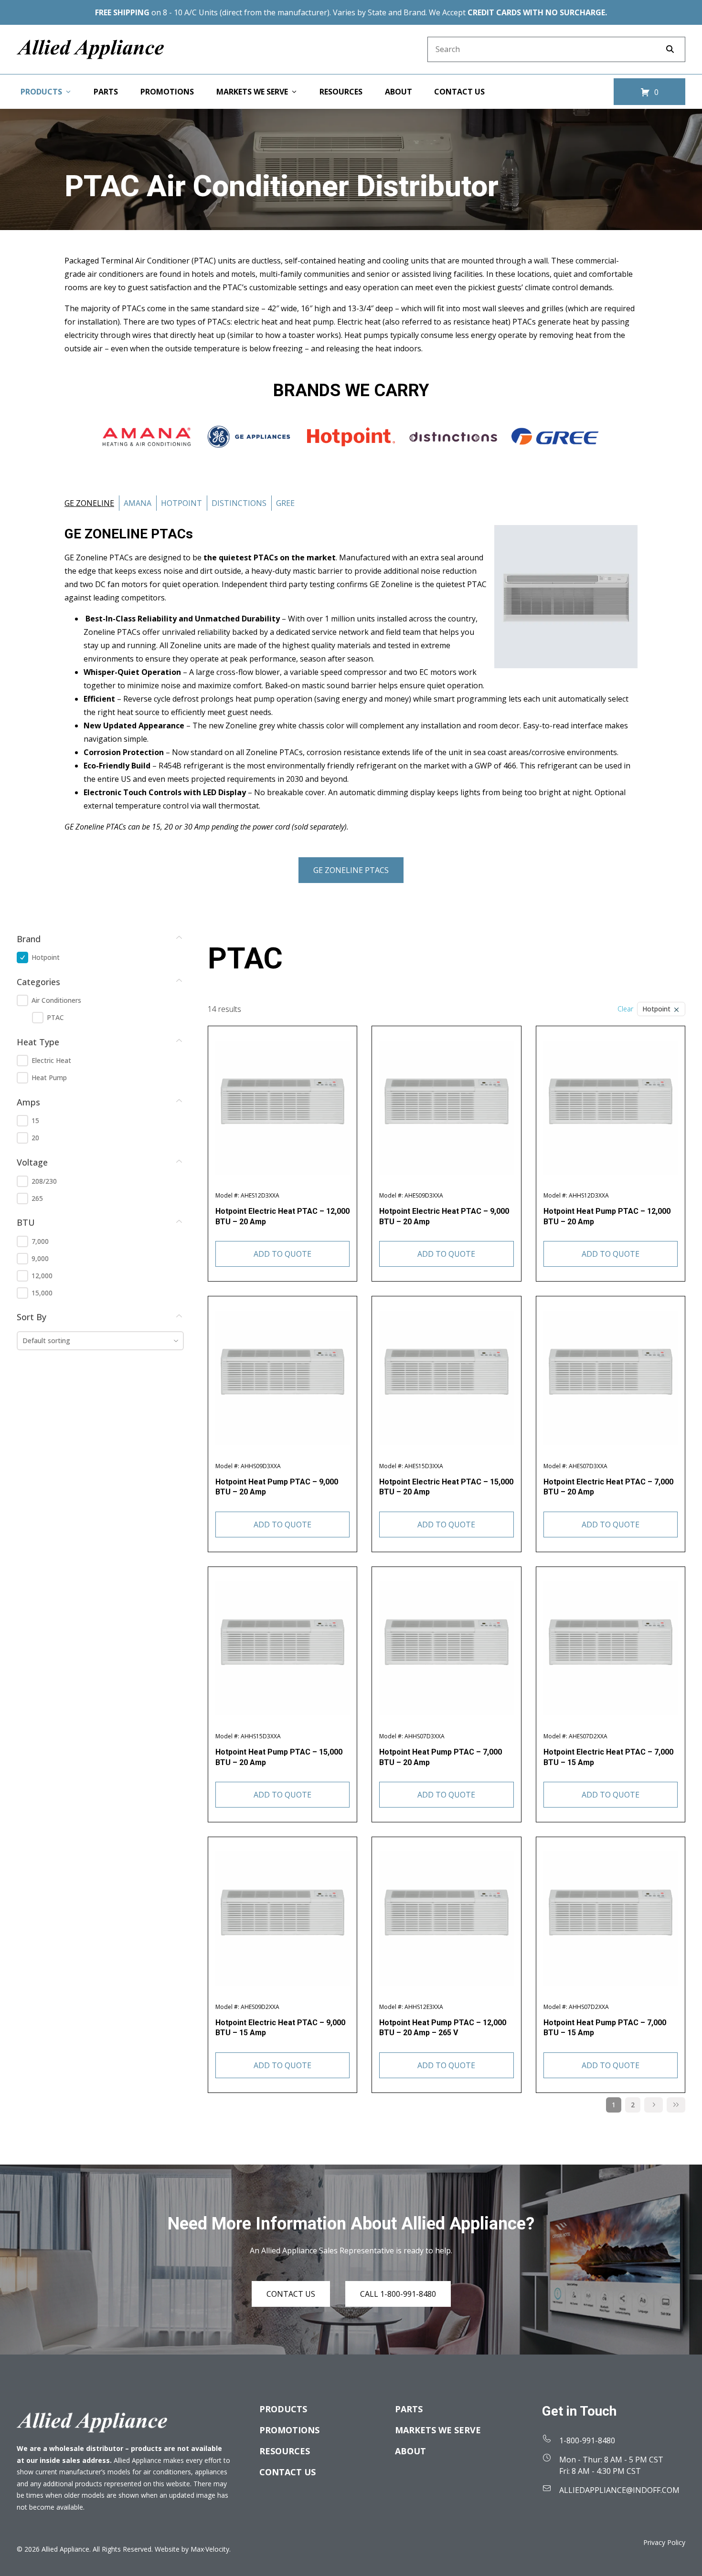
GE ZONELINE (89, 503)
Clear (625, 1009)
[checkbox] (22, 957)
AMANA (138, 503)
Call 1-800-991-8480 (398, 2294)
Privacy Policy (664, 2542)
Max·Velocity (210, 2549)
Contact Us (287, 2472)
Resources (285, 2451)
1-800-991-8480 (587, 2440)
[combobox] (100, 1341)
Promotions (289, 2430)
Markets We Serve (438, 2430)
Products (283, 2409)
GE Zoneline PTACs (351, 870)
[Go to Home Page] (90, 49)
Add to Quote (282, 1254)
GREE (285, 503)
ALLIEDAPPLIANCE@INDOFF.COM (619, 2490)
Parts (409, 2409)
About (410, 2451)
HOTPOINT (181, 503)
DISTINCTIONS (239, 503)
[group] (100, 957)
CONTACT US (291, 2294)
